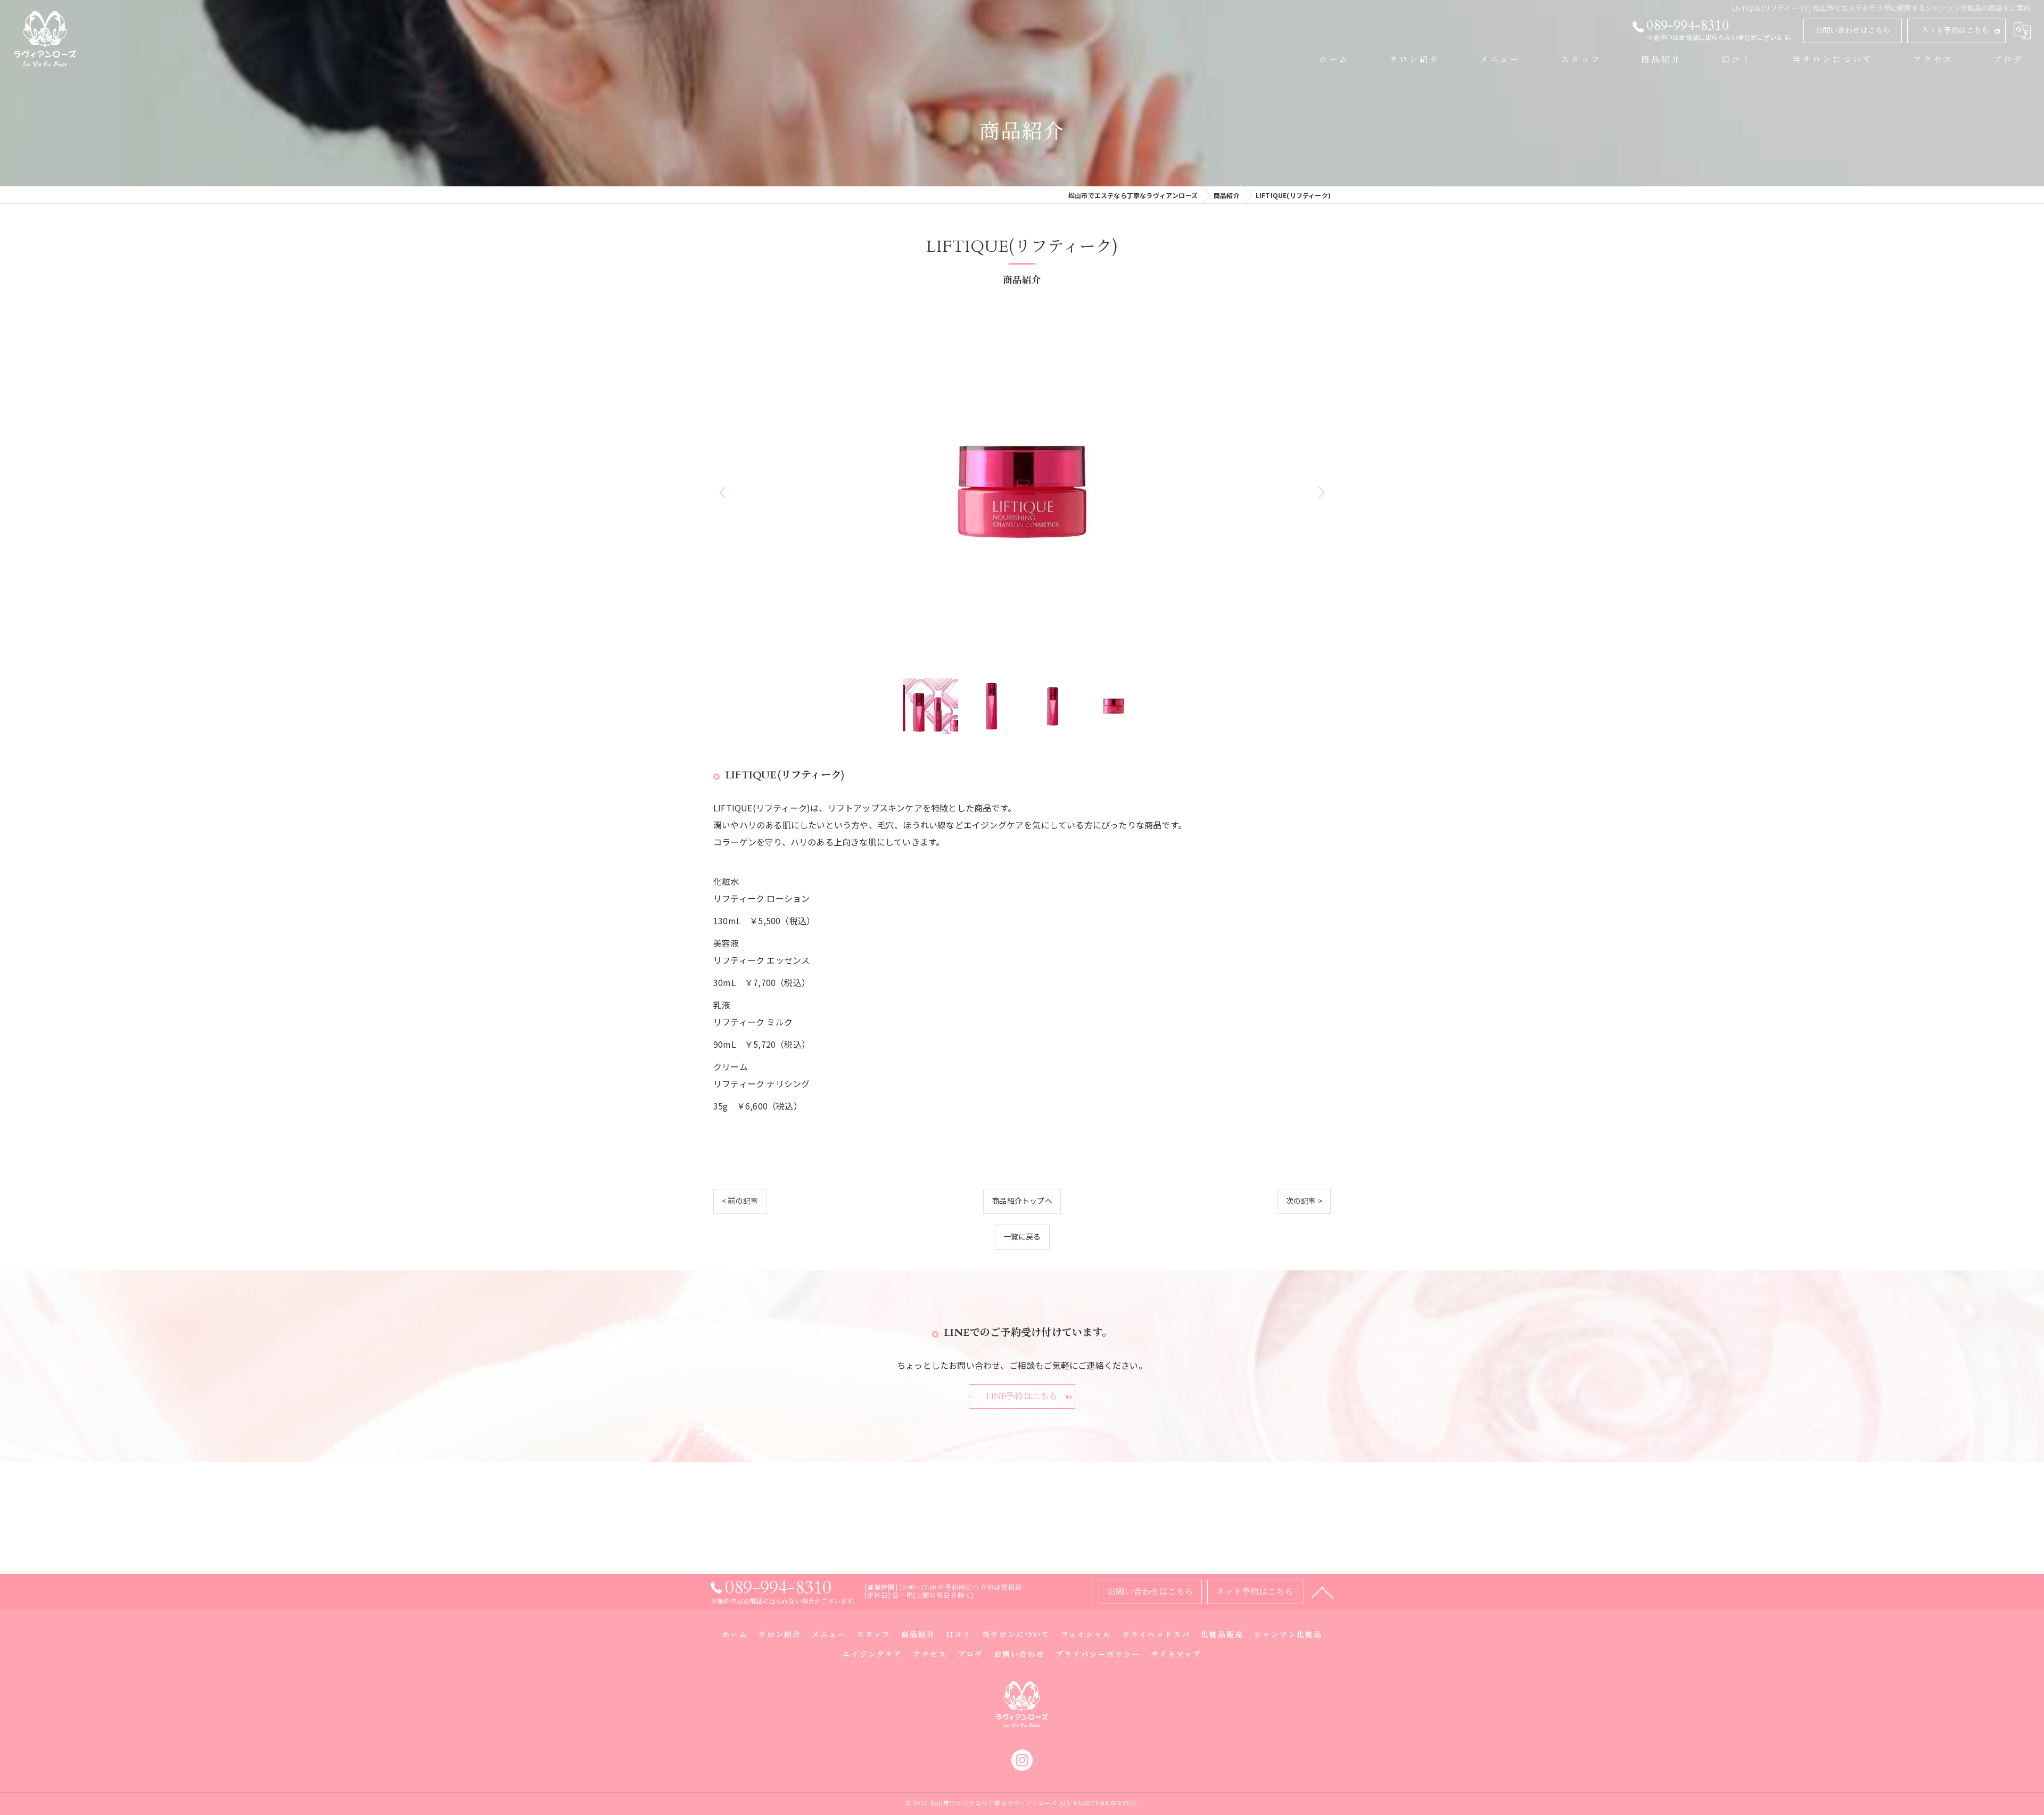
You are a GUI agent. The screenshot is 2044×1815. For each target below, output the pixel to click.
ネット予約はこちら (1955, 31)
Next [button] (1320, 492)
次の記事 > (1304, 1201)
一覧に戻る (1022, 1236)
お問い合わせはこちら (1853, 31)
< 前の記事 (740, 1201)
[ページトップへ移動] (1323, 1592)
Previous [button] (724, 492)
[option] (1022, 492)
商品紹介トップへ (1022, 1201)
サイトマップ (1176, 1655)
